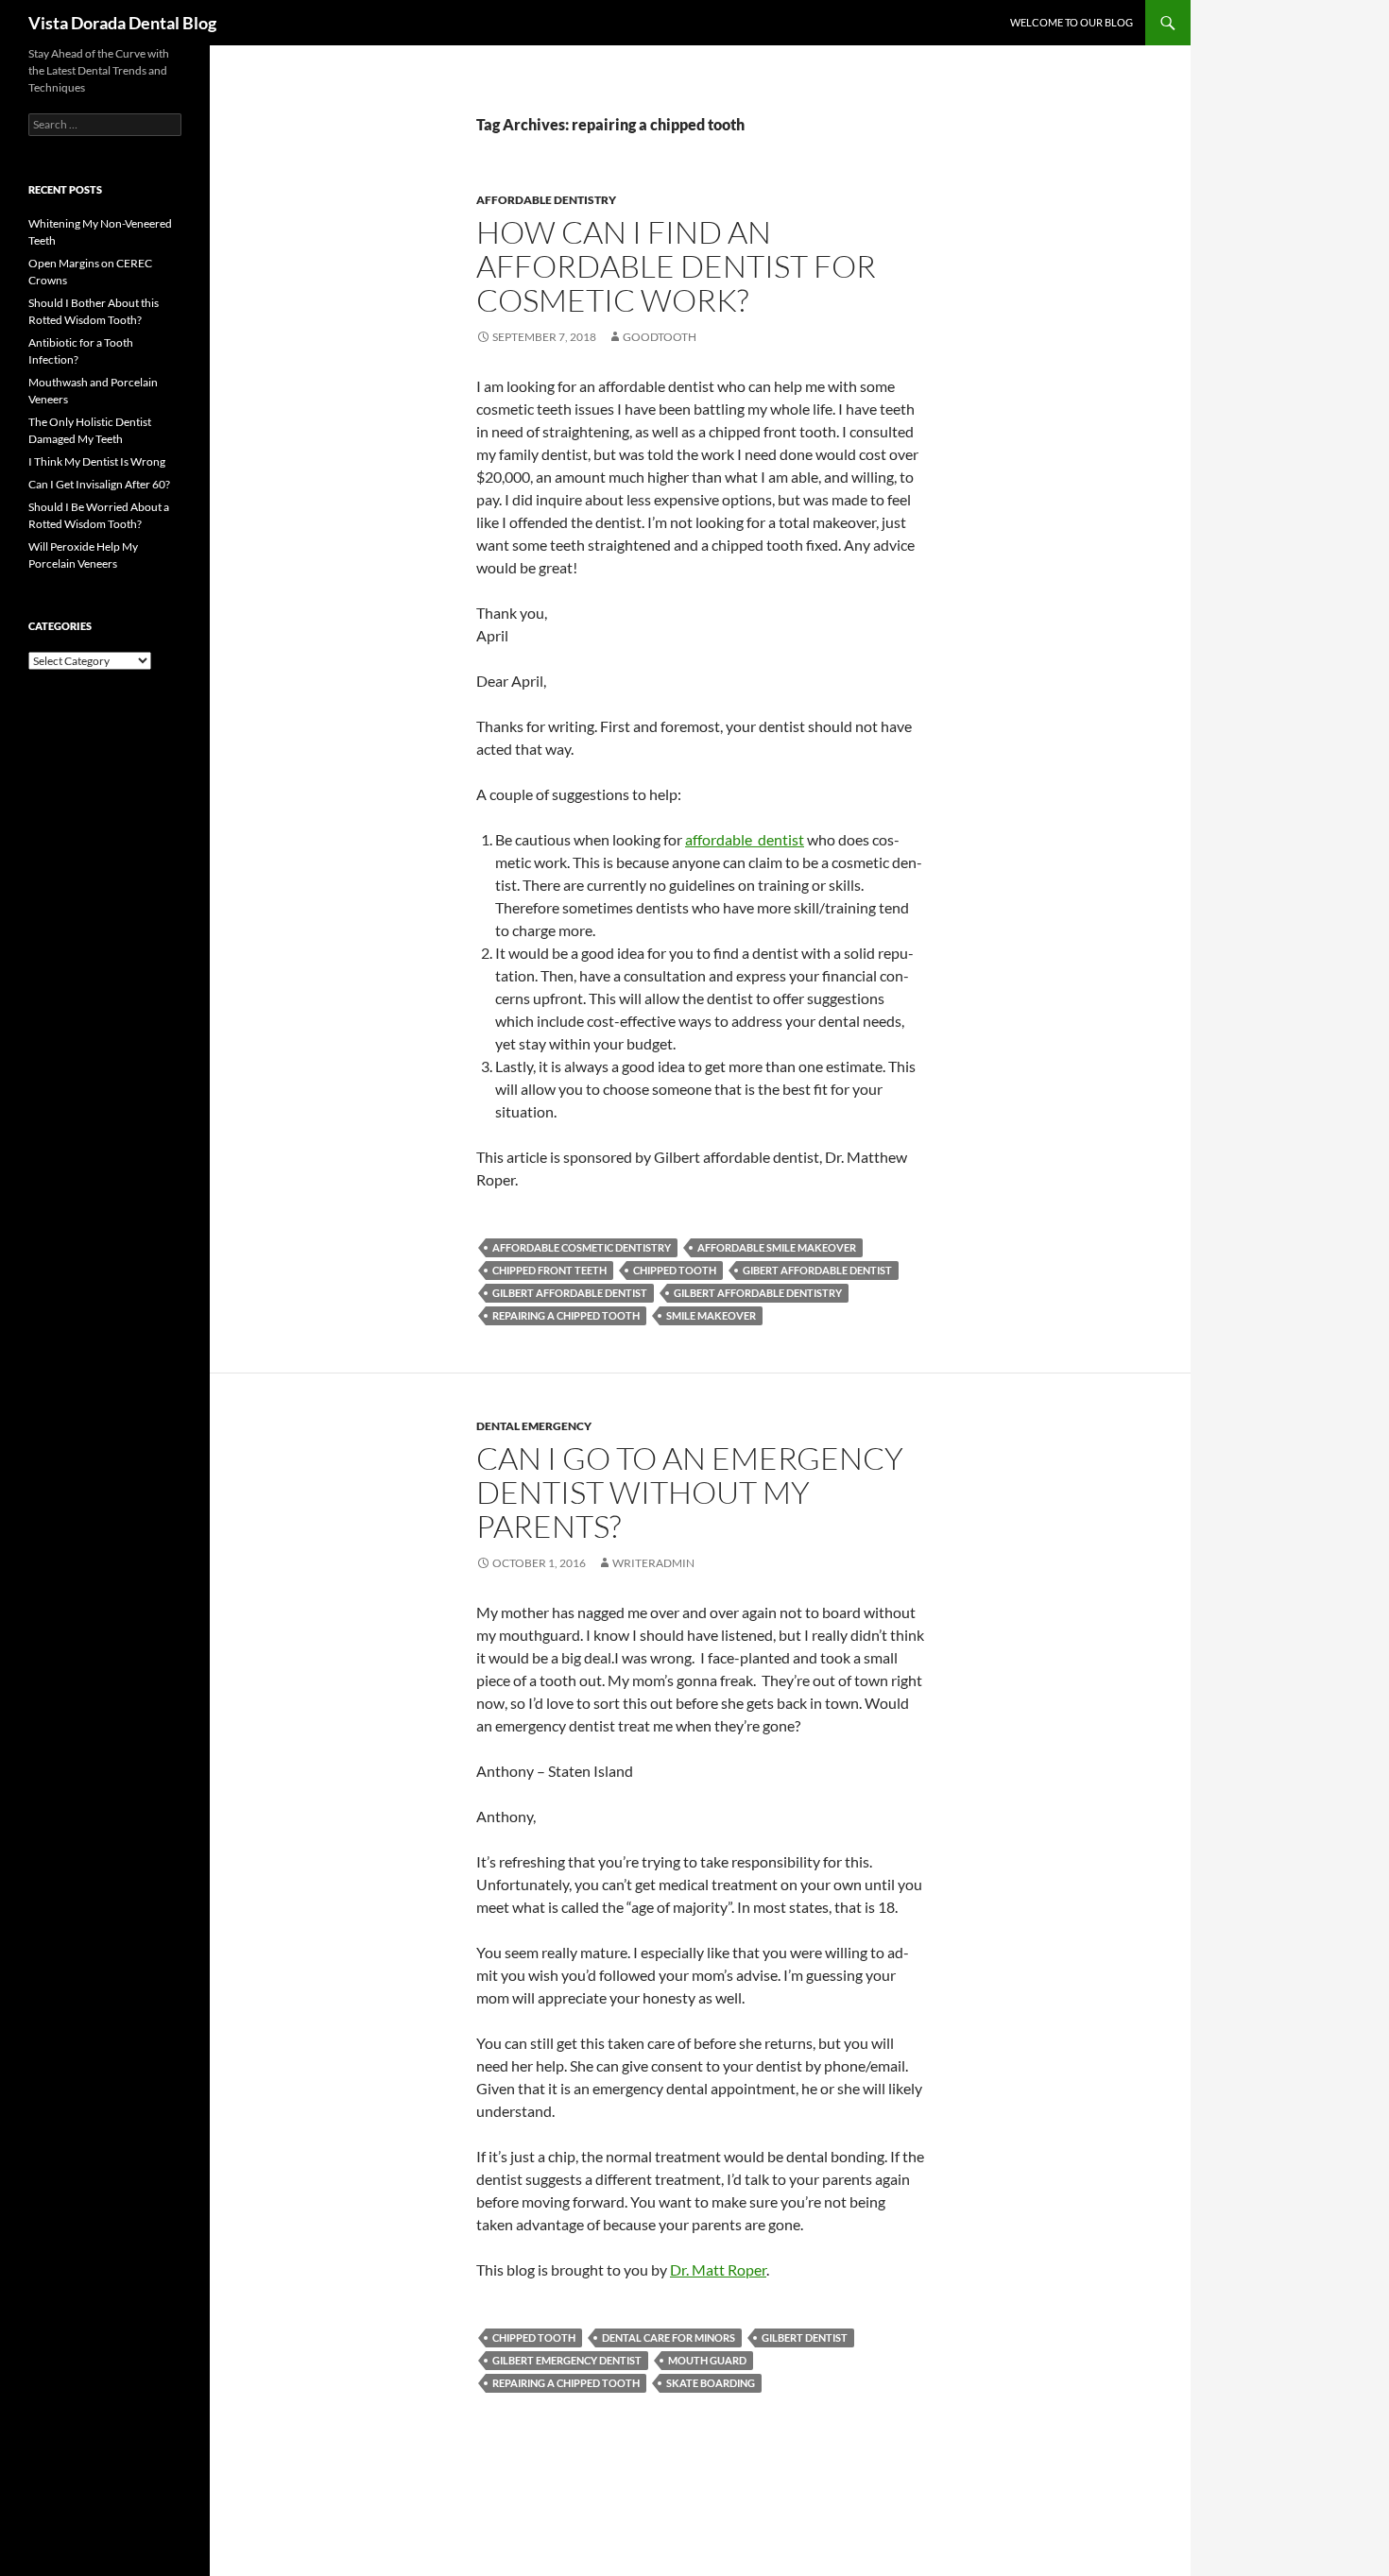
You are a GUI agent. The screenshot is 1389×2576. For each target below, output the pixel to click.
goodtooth (660, 337)
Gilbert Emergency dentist (567, 2360)
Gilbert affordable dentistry (758, 1293)
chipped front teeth (549, 1270)
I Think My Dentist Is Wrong (97, 461)
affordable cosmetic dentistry (582, 1247)
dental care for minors (669, 2337)
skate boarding (711, 2383)
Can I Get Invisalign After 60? (99, 484)
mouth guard (707, 2360)
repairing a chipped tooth (566, 1315)
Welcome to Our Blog (1072, 22)
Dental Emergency (534, 1426)
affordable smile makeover (777, 1247)
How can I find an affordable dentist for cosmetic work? (676, 266)
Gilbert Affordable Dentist (570, 1293)
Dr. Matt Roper (718, 2269)
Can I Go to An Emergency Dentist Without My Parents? (690, 1492)
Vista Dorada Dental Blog (122, 23)
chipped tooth (675, 1270)
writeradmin (653, 1563)
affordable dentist (745, 839)
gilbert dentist (805, 2337)
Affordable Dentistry (546, 200)
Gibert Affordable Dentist (817, 1270)
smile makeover (711, 1315)
